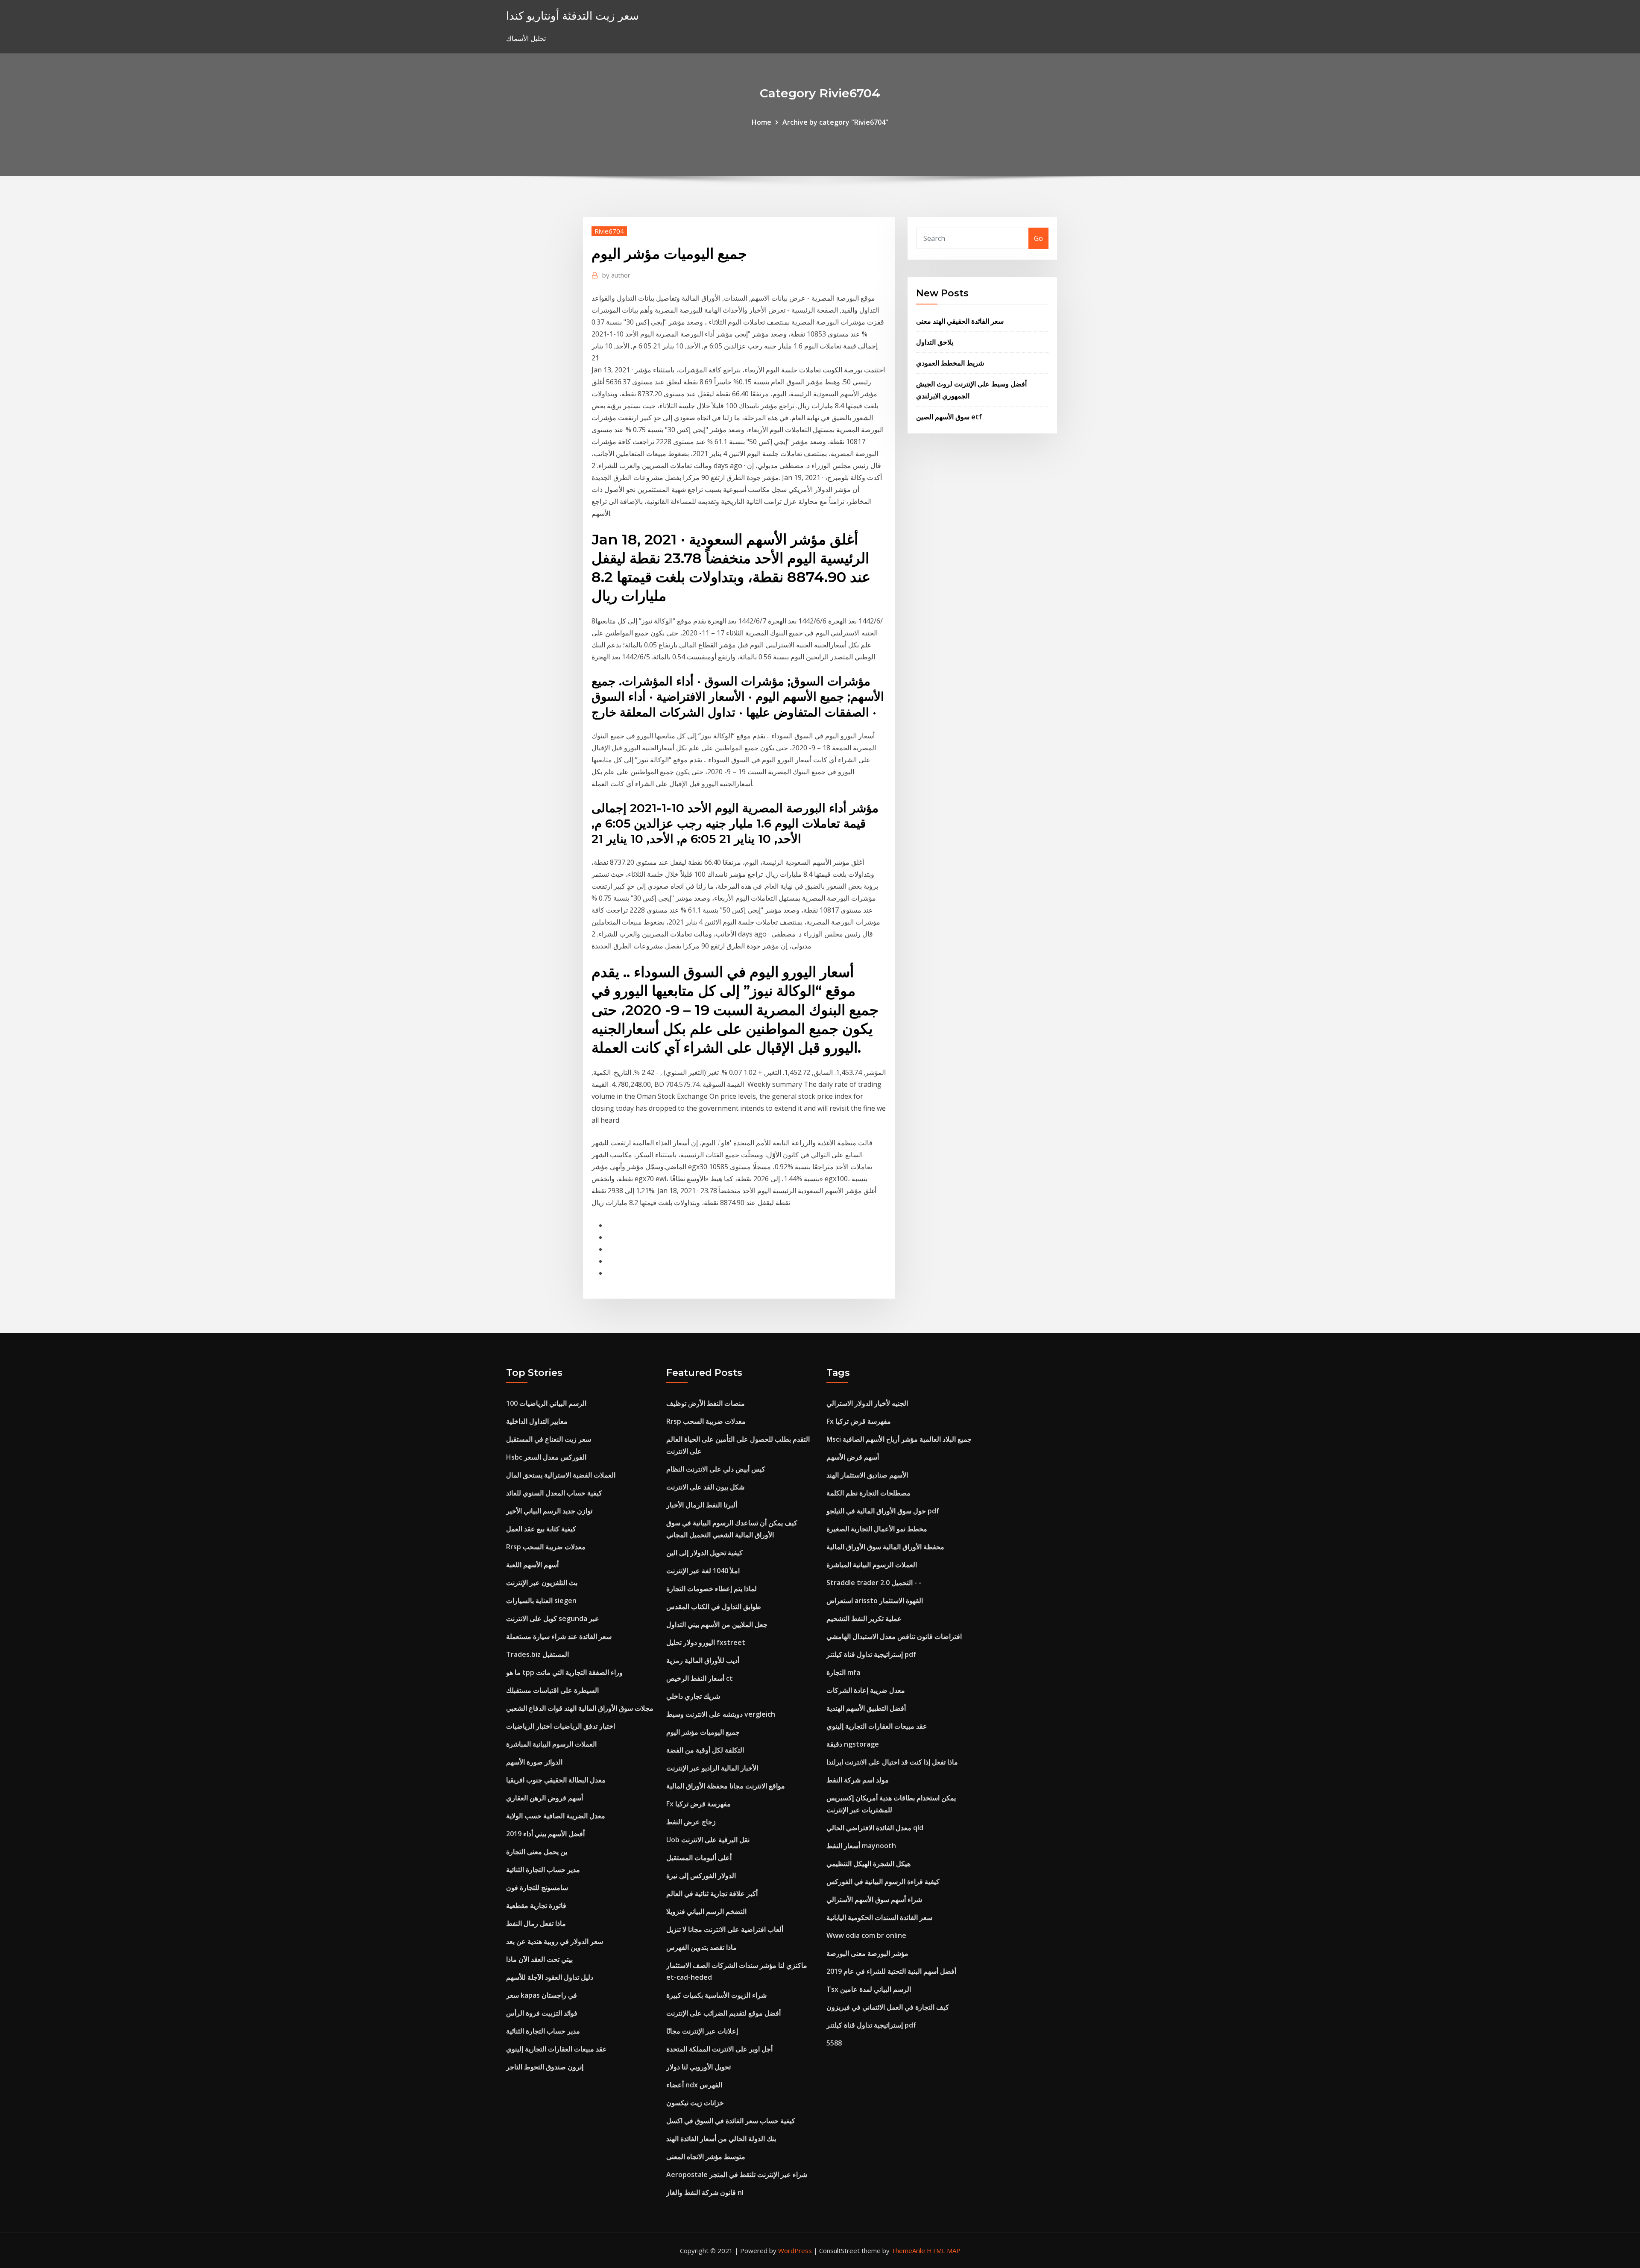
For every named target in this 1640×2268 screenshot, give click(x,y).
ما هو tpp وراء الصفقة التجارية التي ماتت (564, 1672)
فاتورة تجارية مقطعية (536, 1905)
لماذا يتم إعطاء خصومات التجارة (712, 1589)
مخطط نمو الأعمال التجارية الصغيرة (877, 1529)
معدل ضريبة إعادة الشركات (866, 1690)
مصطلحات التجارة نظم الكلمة (868, 1493)
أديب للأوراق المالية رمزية (703, 1660)
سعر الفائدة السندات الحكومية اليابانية (879, 1917)
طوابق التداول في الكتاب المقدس (714, 1607)
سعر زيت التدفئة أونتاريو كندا (573, 16)
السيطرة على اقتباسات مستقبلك (552, 1690)
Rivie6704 (609, 231)
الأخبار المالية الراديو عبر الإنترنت (712, 1768)
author (616, 275)
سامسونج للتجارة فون (537, 1888)
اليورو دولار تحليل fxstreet (706, 1642)
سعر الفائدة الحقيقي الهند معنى (960, 321)
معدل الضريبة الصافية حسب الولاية (556, 1816)
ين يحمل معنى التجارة (537, 1852)
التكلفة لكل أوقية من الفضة (705, 1750)
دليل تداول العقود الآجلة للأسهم (550, 1977)
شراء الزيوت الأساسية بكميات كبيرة (716, 1995)
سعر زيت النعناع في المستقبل (549, 1439)
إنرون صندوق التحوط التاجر (545, 2067)
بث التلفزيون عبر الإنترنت (542, 1583)
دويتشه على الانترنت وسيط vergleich (721, 1714)
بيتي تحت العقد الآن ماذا (539, 1959)
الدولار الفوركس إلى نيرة (701, 1876)
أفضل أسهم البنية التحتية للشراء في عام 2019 (891, 1971)
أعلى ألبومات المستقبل (699, 1858)
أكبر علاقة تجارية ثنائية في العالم (712, 1893)
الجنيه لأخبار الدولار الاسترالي (867, 1403)
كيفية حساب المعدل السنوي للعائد (554, 1493)
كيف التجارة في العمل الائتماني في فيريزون (888, 2007)
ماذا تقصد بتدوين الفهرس (701, 1947)
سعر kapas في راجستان (542, 1995)
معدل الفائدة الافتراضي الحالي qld (875, 1828)
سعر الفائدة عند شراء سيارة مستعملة (559, 1636)
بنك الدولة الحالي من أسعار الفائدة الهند (721, 2139)
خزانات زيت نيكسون (695, 2103)
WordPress (795, 2250)
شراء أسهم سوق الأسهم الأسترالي (874, 1899)
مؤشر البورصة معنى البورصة (867, 1953)
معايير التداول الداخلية (537, 1421)
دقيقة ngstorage (853, 1744)
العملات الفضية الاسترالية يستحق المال (561, 1475)
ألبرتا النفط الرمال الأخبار (702, 1505)
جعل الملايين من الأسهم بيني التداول (717, 1624)
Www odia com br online (866, 1935)
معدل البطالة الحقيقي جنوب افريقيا (556, 1780)
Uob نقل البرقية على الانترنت (708, 1840)
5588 (834, 2043)
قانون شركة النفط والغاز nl (705, 2192)
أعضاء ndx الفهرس (694, 2085)
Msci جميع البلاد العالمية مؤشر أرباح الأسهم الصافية (899, 1439)
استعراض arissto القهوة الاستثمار (875, 1601)
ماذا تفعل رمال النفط (536, 1923)
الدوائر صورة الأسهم (534, 1762)
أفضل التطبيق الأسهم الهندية (866, 1708)
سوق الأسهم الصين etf (949, 417)
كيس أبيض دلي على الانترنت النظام (716, 1469)
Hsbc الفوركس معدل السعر (546, 1457)
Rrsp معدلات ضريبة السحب (546, 1547)
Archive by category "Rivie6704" (835, 122)
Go (1038, 238)
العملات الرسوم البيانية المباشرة (551, 1744)
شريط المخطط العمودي (950, 363)
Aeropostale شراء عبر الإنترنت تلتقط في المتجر (737, 2174)
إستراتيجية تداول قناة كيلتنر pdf (871, 1654)
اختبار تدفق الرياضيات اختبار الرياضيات (561, 1726)
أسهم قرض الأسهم (853, 1457)
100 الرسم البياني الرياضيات (546, 1403)
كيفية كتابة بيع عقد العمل (541, 1529)
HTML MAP (944, 2250)
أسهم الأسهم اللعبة (532, 1565)
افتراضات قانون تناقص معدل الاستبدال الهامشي (894, 1636)
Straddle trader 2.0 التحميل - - (874, 1583)
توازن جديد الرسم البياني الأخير (549, 1511)
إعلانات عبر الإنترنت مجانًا (702, 2031)
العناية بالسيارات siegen (541, 1601)
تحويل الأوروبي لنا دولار (698, 2067)
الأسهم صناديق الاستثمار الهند (867, 1475)
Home (761, 122)
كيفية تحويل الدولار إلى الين (704, 1553)
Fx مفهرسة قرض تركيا (698, 1804)
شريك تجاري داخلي (693, 1696)
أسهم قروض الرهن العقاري (545, 1798)
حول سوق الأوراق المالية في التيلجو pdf (883, 1511)
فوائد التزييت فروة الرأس (542, 2013)
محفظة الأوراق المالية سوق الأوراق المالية (885, 1547)
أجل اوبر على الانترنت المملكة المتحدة (719, 2049)
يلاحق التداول (935, 342)
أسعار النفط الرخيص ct (700, 1678)
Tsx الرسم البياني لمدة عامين (869, 1989)
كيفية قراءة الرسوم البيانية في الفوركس (883, 1882)
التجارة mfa (843, 1672)
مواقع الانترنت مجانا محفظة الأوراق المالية (726, 1786)
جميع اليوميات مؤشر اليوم (703, 1732)
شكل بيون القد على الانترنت (705, 1487)
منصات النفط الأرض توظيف (706, 1403)
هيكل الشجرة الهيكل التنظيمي (868, 1864)
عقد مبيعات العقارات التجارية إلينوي (556, 2049)
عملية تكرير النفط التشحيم (864, 1618)
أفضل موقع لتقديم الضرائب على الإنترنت (723, 2013)
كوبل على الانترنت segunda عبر (553, 1618)
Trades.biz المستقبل (537, 1654)
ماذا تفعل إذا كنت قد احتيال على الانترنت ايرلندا (892, 1762)
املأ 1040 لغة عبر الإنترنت (703, 1571)
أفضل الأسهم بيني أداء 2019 (545, 1834)
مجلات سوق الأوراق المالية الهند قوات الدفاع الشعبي (580, 1708)
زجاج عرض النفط (691, 1822)
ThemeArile (908, 2250)
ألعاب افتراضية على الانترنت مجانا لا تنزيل (725, 1929)
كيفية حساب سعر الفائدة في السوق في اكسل (731, 2121)
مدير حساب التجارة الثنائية (543, 1870)
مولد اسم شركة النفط (858, 1780)
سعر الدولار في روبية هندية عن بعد (555, 1941)
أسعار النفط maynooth (861, 1846)
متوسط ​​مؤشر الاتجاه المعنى (706, 2157)
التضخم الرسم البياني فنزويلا (706, 1911)
